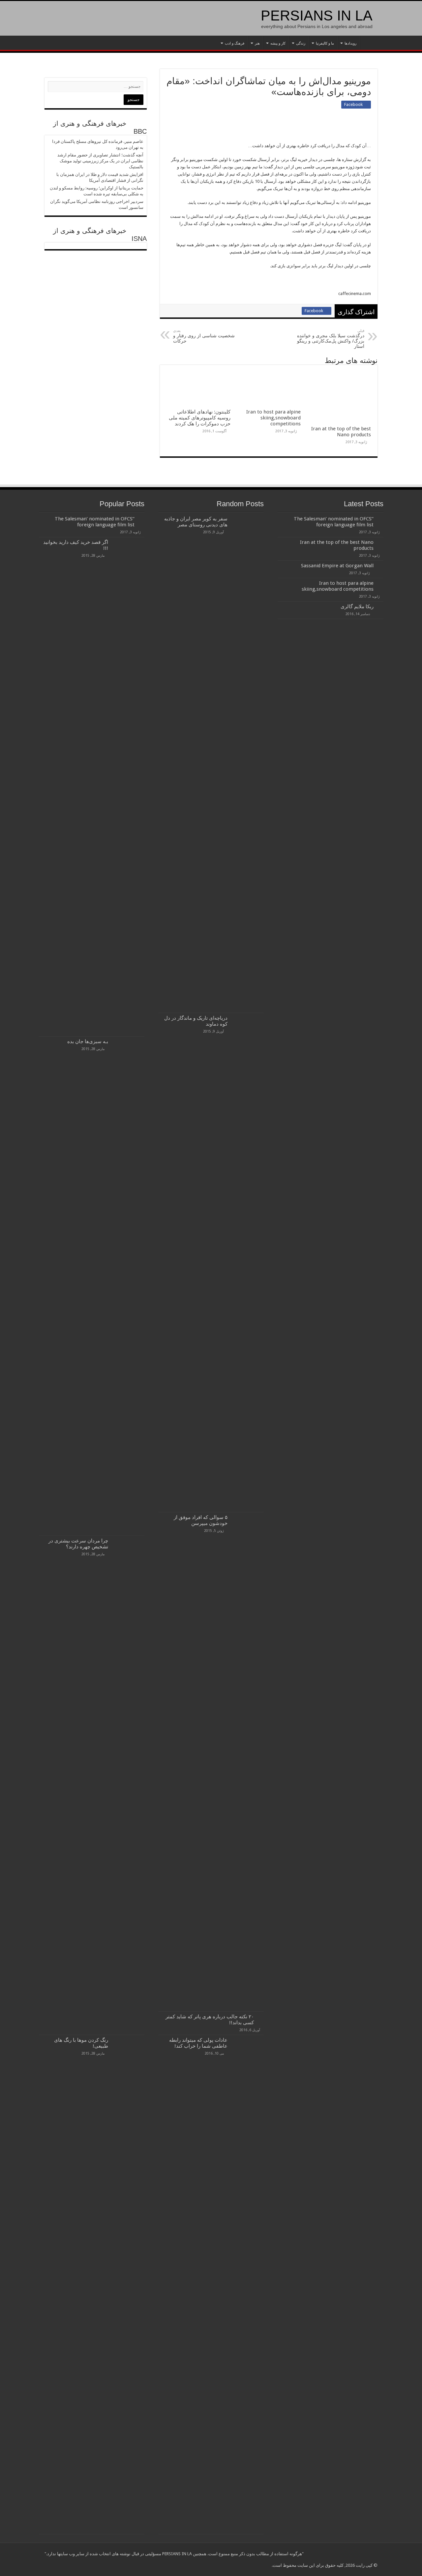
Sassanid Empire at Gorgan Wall (337, 566)
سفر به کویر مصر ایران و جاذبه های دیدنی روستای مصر (196, 522)
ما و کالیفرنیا (325, 43)
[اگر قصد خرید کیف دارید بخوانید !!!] (128, 787)
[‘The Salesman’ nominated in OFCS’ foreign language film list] (141, 519)
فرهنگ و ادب (235, 43)
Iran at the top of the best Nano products (341, 432)
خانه (369, 43)
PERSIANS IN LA (317, 16)
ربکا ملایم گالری (357, 607)
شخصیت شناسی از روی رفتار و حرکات (204, 336)
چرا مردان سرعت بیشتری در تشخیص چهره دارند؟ (78, 1544)
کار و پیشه (278, 43)
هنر (257, 43)
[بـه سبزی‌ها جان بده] (128, 1286)
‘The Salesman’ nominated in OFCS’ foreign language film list (334, 522)
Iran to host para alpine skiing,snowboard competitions (273, 418)
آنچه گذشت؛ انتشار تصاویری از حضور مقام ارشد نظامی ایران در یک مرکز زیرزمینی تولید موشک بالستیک (100, 161)
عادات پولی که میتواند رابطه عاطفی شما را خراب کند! (198, 2043)
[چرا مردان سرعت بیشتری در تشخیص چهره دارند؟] (128, 1785)
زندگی (301, 43)
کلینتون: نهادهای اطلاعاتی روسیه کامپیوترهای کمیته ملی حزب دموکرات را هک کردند (200, 418)
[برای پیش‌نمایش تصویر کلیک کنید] (298, 132)
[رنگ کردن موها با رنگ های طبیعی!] (128, 2285)
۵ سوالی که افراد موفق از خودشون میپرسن (201, 1520)
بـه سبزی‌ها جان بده (88, 1041)
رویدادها (350, 43)
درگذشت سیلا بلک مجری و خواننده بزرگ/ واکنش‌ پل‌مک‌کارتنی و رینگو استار (331, 339)
